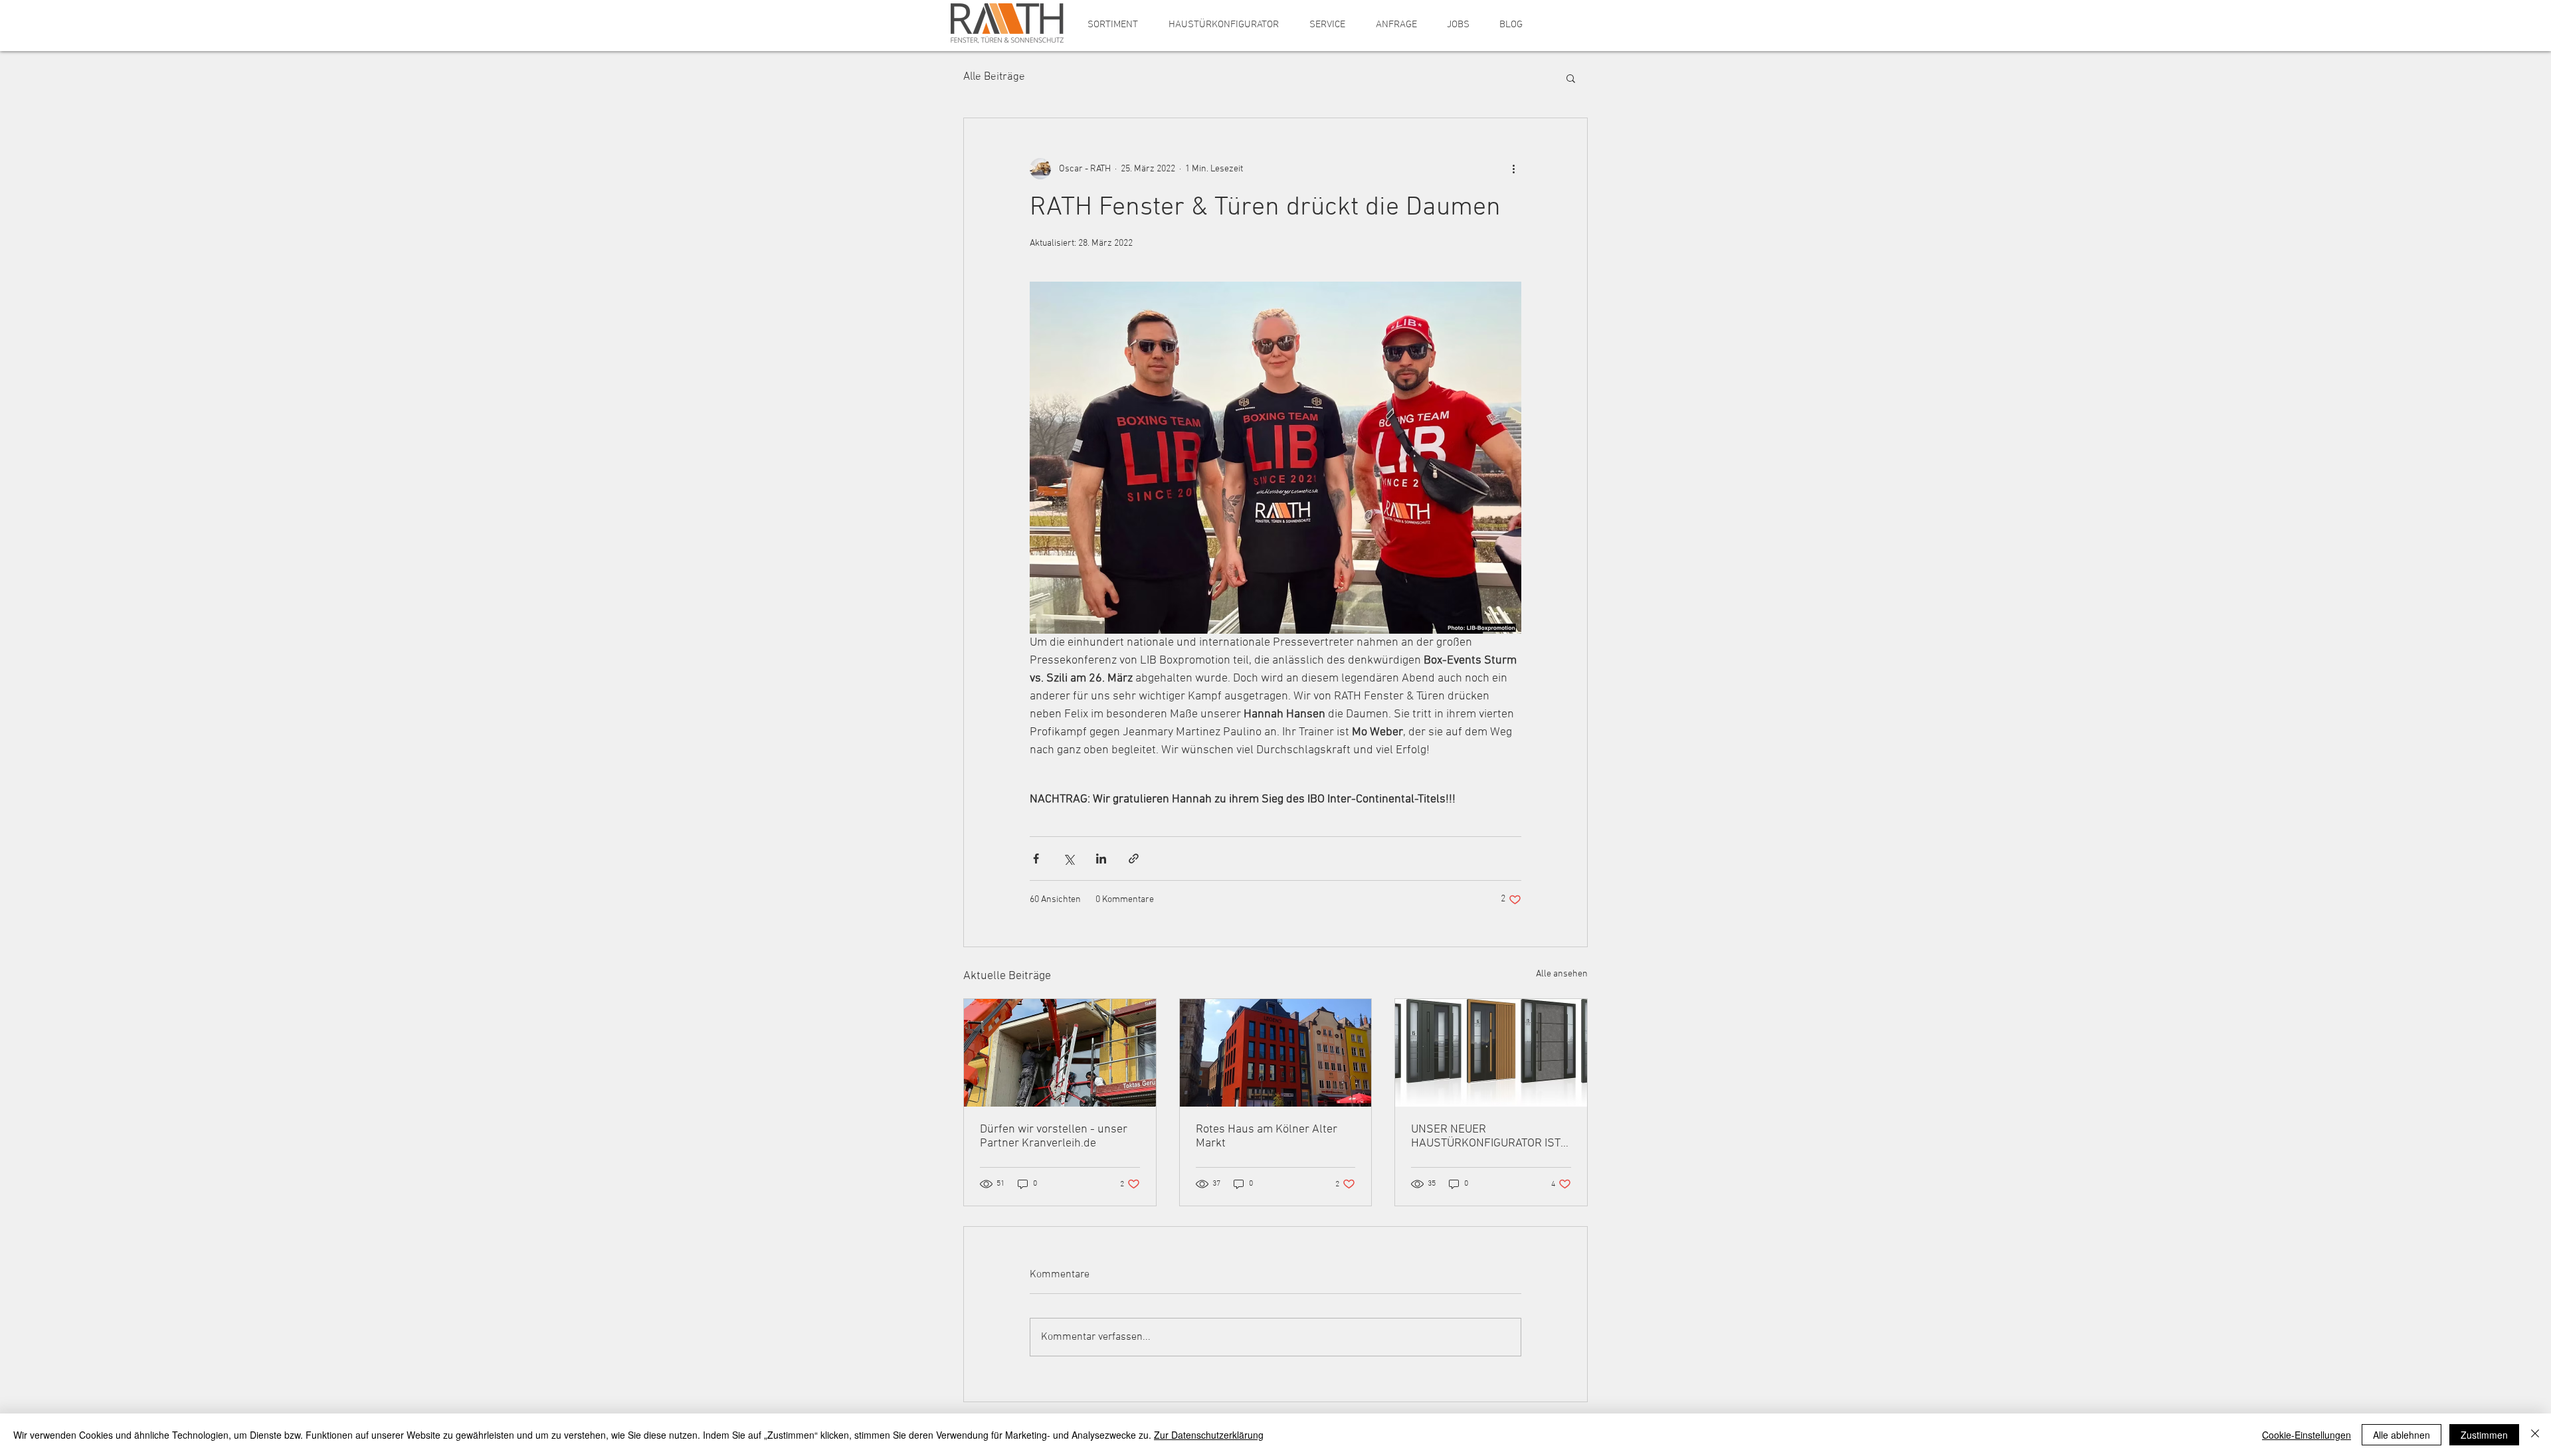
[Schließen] (2535, 1435)
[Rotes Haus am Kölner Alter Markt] (1276, 1053)
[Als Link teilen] (1134, 859)
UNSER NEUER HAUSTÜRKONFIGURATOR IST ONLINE (1486, 1137)
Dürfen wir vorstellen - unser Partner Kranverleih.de (1054, 1137)
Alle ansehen (1562, 974)
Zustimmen (2484, 1435)
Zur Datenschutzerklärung (1209, 1435)
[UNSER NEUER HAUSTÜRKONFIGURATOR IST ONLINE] (1491, 1053)
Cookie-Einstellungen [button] (2307, 1435)
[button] (1113, 25)
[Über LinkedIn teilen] (1101, 859)
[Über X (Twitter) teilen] (1069, 859)
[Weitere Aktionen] (1513, 169)
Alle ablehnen (2402, 1435)
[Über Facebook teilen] (1036, 859)
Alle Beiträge (994, 77)
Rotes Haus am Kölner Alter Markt (1267, 1137)
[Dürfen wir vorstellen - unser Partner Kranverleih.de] (1060, 1053)
